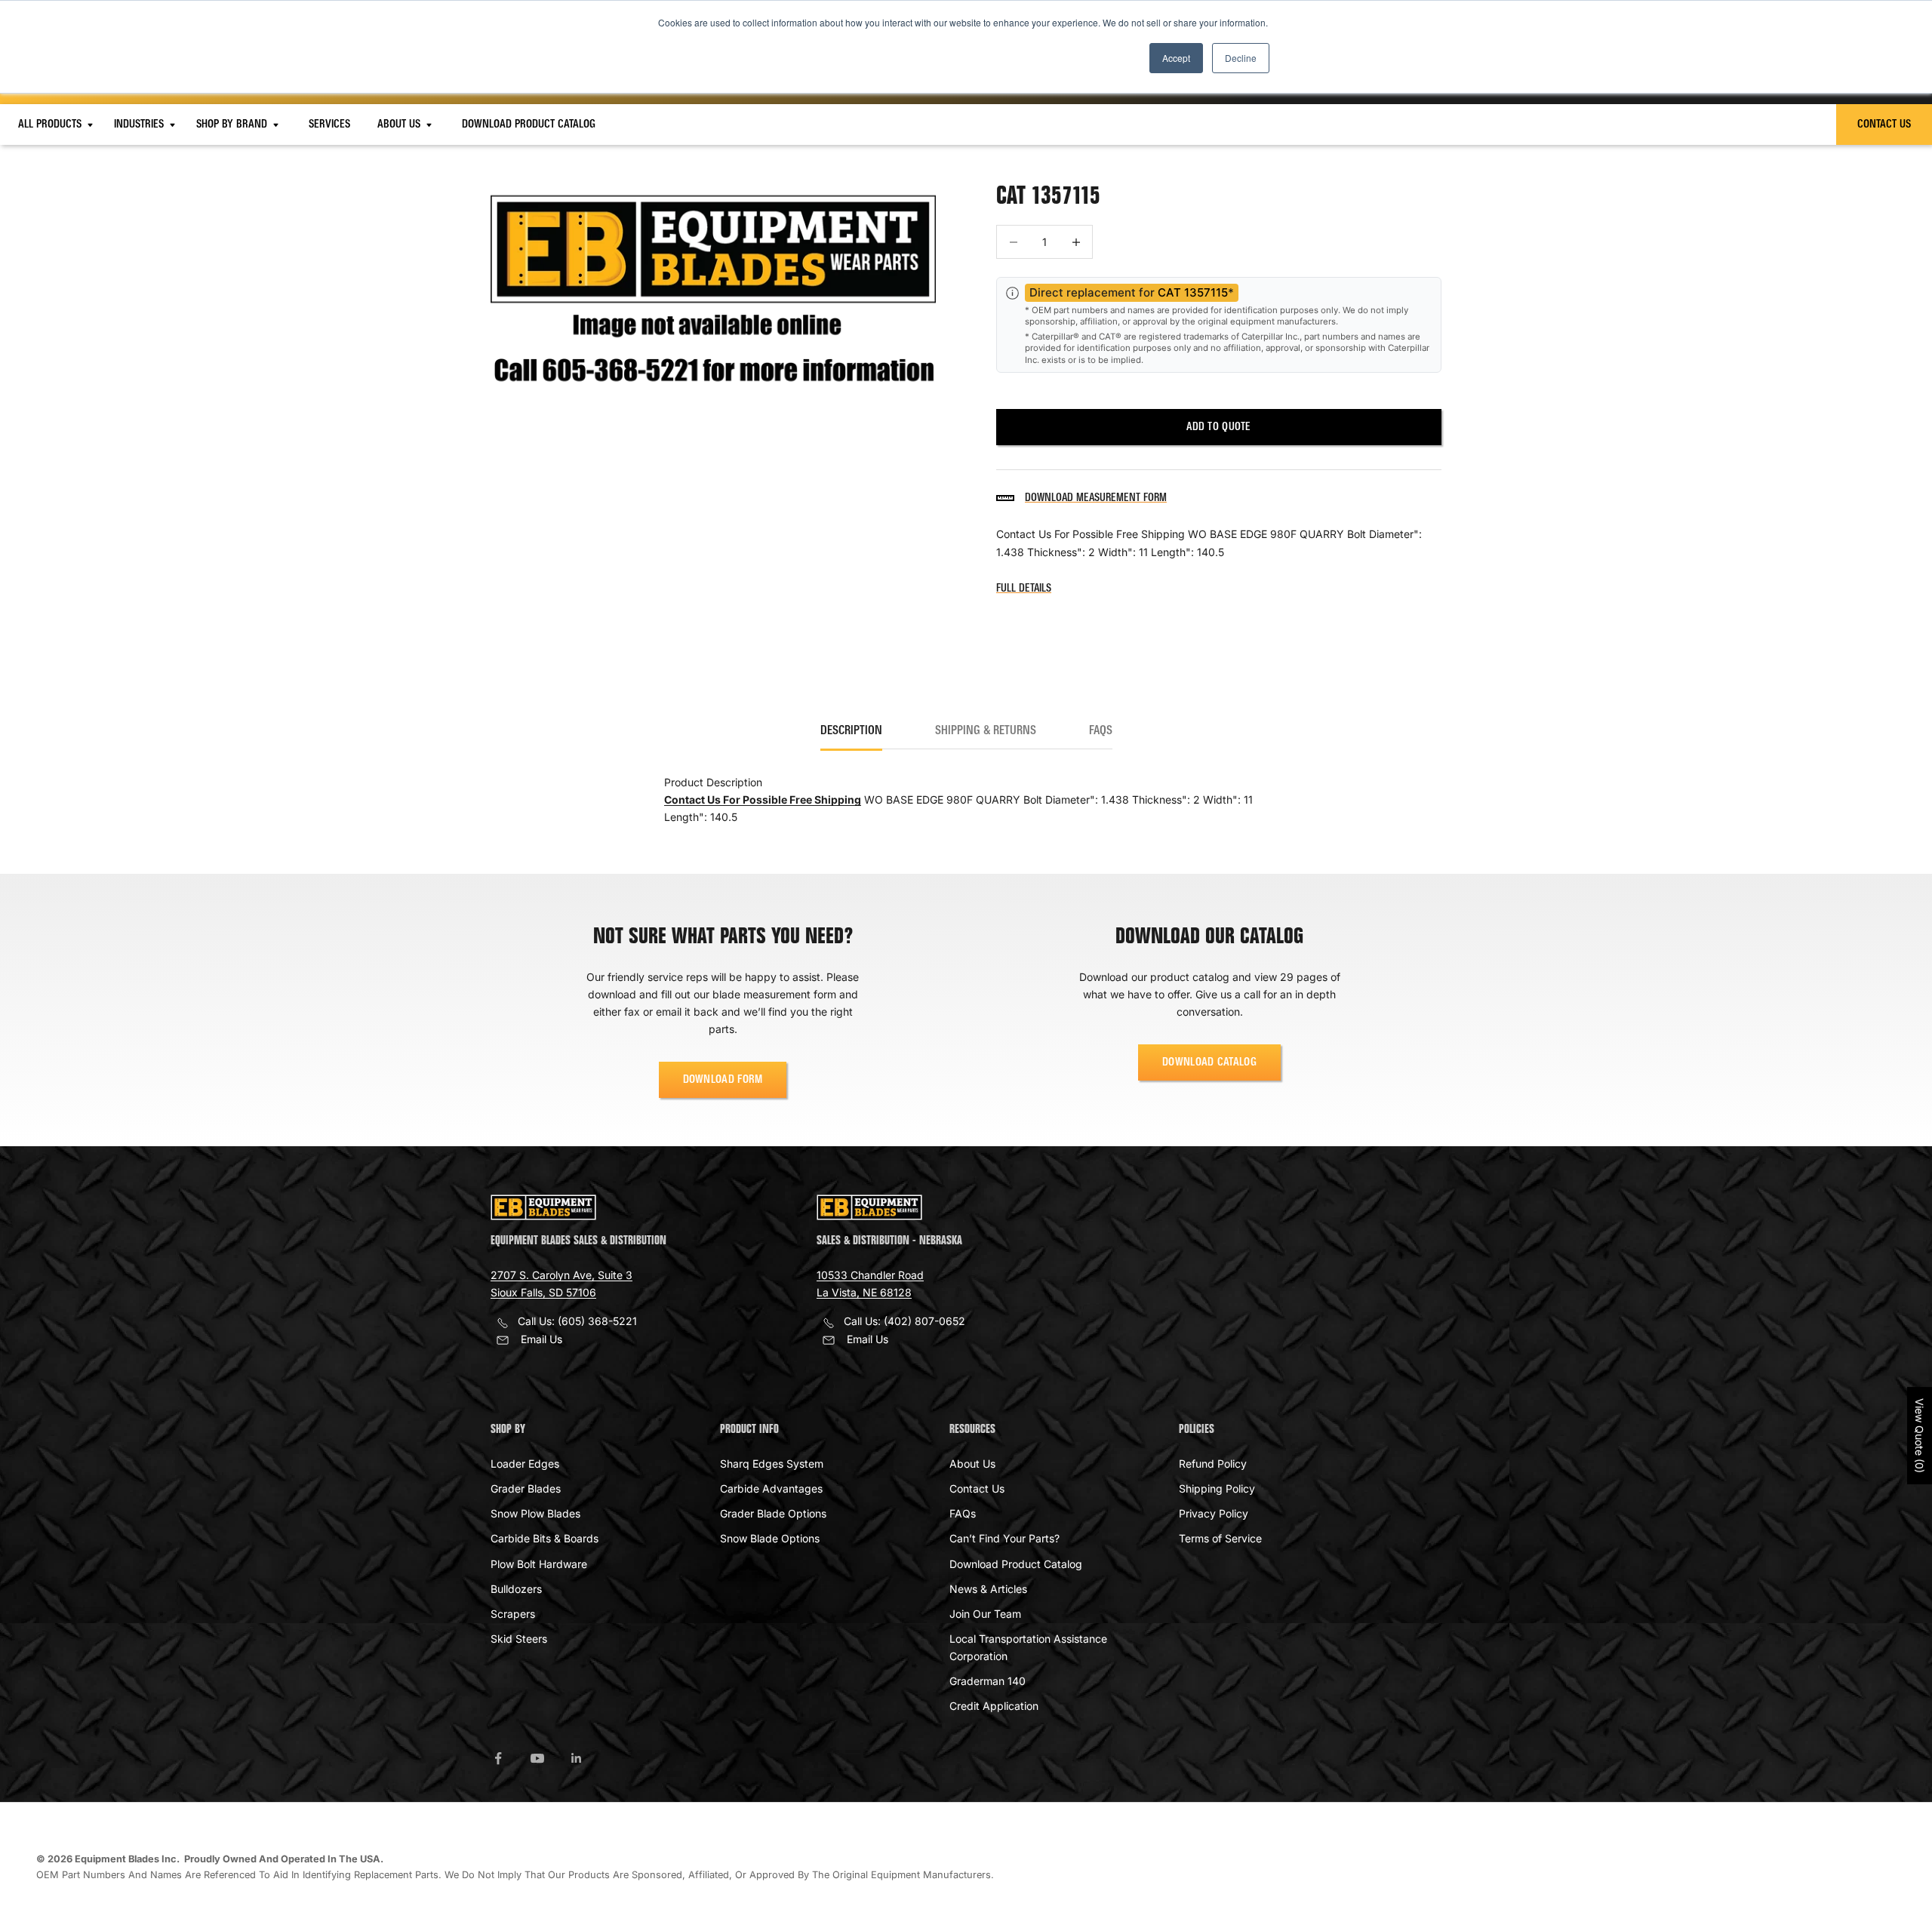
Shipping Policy (1217, 1488)
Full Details (1024, 589)
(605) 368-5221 (597, 1321)
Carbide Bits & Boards (545, 1538)
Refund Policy (1213, 1464)
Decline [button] (1241, 58)
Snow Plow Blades (535, 1513)
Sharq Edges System (772, 1464)
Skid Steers (519, 1639)
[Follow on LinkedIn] (577, 1758)
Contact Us (1884, 125)
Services (329, 125)
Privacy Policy (1214, 1513)
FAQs (963, 1513)
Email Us (541, 1339)
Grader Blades (526, 1488)
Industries (140, 125)
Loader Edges (525, 1464)
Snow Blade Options (770, 1538)
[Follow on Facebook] (498, 1758)
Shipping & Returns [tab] (986, 731)
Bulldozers (516, 1589)
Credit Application (994, 1706)
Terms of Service (1220, 1538)
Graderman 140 (988, 1681)
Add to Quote (1218, 427)
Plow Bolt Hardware (539, 1564)
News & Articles (988, 1589)
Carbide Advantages (771, 1488)
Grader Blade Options (773, 1513)
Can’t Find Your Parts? (1004, 1538)
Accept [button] (1176, 58)
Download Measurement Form (1096, 498)
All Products (51, 125)
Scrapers (513, 1614)
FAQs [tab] (1101, 731)
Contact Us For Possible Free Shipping (763, 799)
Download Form (723, 1080)
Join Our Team (985, 1614)
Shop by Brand (233, 125)
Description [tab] (851, 731)
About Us (400, 125)
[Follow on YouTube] (537, 1758)
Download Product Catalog (529, 125)
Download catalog (1209, 1062)
